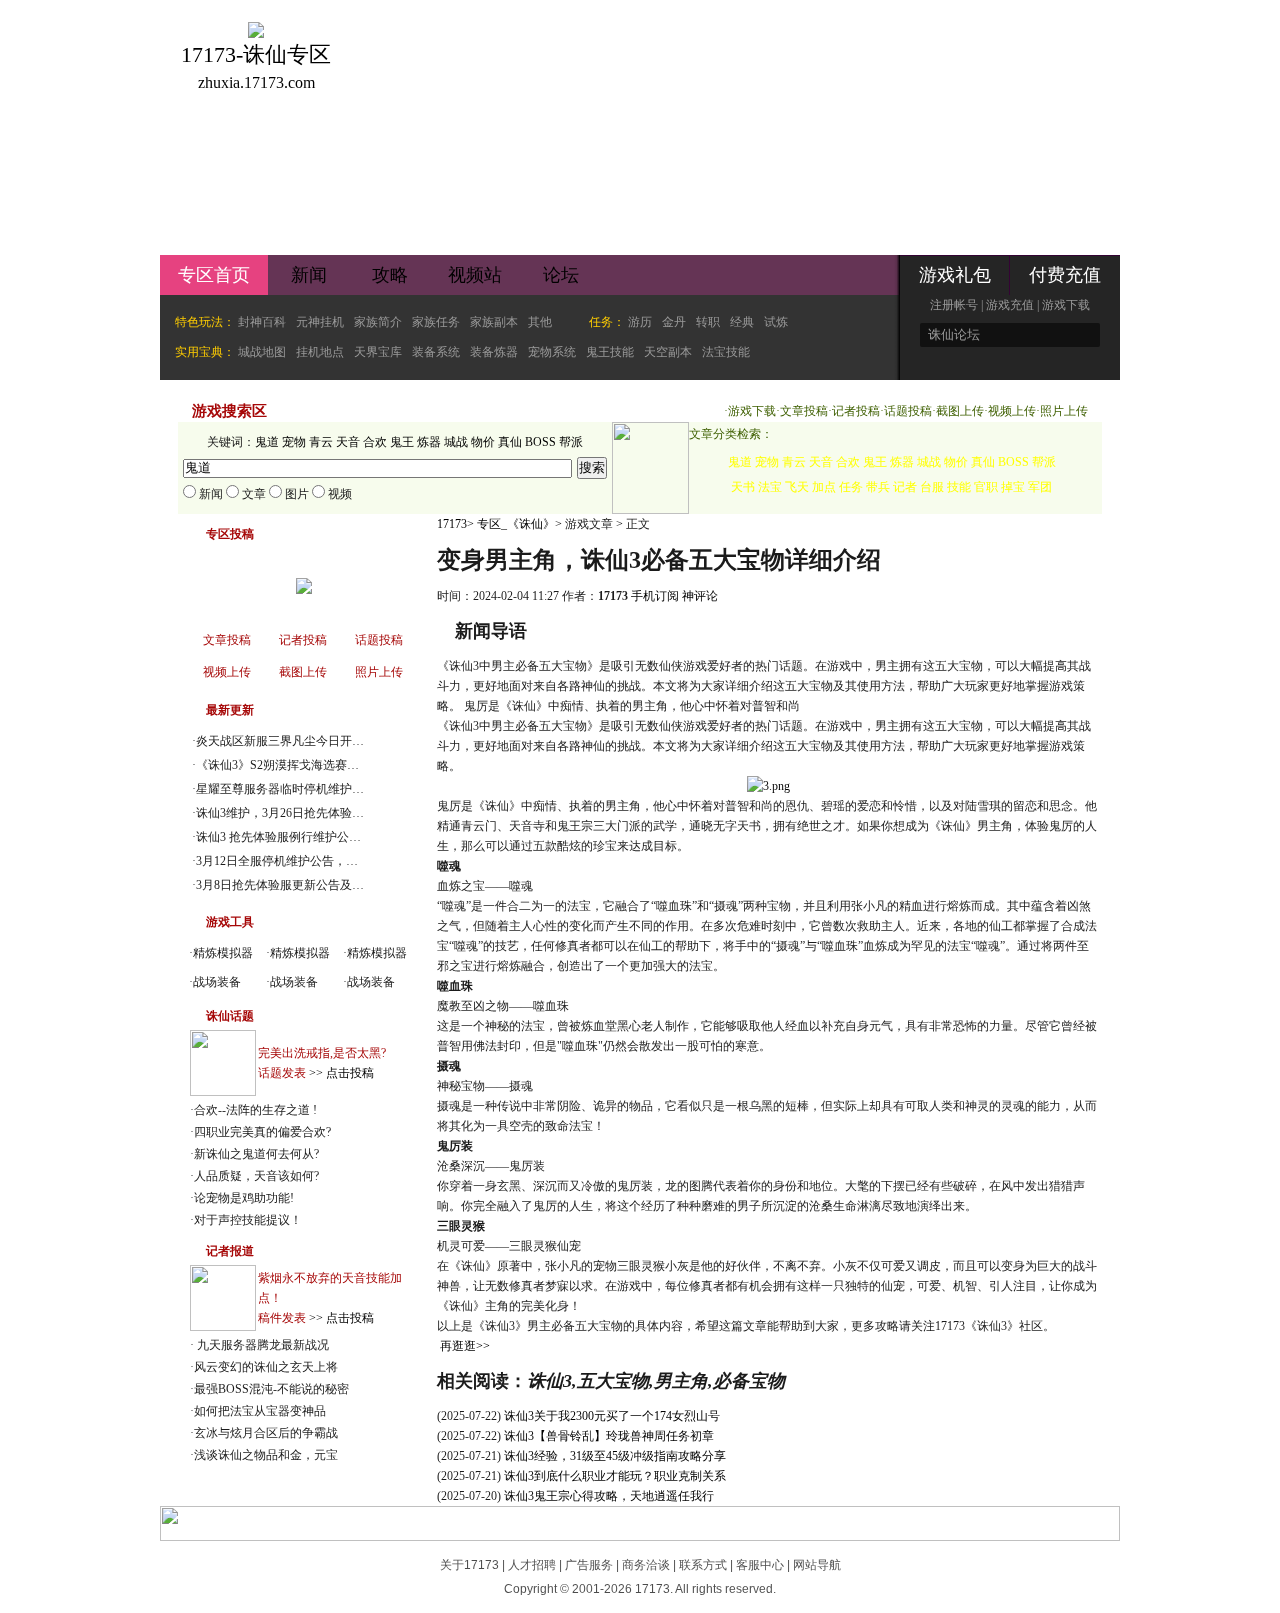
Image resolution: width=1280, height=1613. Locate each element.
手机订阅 (655, 596)
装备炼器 (494, 352)
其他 (540, 322)
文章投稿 (804, 411)
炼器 (429, 442)
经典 (742, 322)
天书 (743, 487)
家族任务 (436, 322)
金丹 (674, 322)
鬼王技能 (610, 352)
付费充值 (1065, 275)
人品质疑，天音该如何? (256, 1176)
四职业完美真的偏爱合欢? (262, 1132)
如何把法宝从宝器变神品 (260, 1411)
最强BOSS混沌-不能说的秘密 (271, 1389)
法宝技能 (726, 352)
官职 (986, 487)
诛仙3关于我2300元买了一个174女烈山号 (612, 1416)
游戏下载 (1066, 305)
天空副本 (668, 352)
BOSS (540, 442)
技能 (959, 487)
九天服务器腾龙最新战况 (261, 1345)
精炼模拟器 (223, 953)
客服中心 (760, 1565)
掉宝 (1013, 487)
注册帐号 (954, 305)
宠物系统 (552, 352)
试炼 (776, 322)
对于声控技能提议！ (248, 1220)
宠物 (294, 442)
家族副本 (494, 322)
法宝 (770, 487)
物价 (483, 442)
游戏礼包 (955, 275)
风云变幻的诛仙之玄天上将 (266, 1367)
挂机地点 (320, 352)
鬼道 (267, 442)
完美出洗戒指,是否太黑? (322, 1053)
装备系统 (436, 352)
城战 (456, 442)
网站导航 (817, 1565)
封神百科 (262, 322)
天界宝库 (378, 352)
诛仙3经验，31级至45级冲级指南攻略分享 (615, 1456)
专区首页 (214, 275)
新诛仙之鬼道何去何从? (256, 1154)
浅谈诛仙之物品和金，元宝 (266, 1455)
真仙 (510, 442)
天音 (348, 442)
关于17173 (469, 1565)
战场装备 (217, 982)
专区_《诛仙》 (516, 524)
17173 (452, 524)
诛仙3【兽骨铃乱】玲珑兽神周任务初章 (609, 1436)
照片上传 (1064, 411)
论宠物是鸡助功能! (244, 1198)
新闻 (309, 275)
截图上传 (960, 411)
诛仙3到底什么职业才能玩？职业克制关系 (615, 1476)
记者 (905, 487)
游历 (640, 322)
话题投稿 (908, 411)
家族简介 (378, 322)
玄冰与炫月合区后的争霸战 (266, 1433)
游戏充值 (1010, 305)
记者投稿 (856, 411)
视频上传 (1012, 411)
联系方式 (703, 1565)
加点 (824, 487)
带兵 (878, 487)
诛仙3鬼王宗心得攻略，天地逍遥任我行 (609, 1496)
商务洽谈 (646, 1565)
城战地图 (262, 352)
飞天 (797, 487)
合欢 (375, 442)
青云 (321, 442)
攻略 (390, 275)
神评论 (700, 596)
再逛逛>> (465, 1346)
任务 (851, 487)
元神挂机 (320, 322)
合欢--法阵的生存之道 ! (255, 1110)
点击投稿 (350, 1073)
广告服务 (589, 1565)
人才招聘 (532, 1565)
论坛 (561, 275)
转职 (708, 322)
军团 (1040, 487)
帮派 (571, 442)
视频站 (475, 275)
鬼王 (402, 442)
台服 (932, 487)
